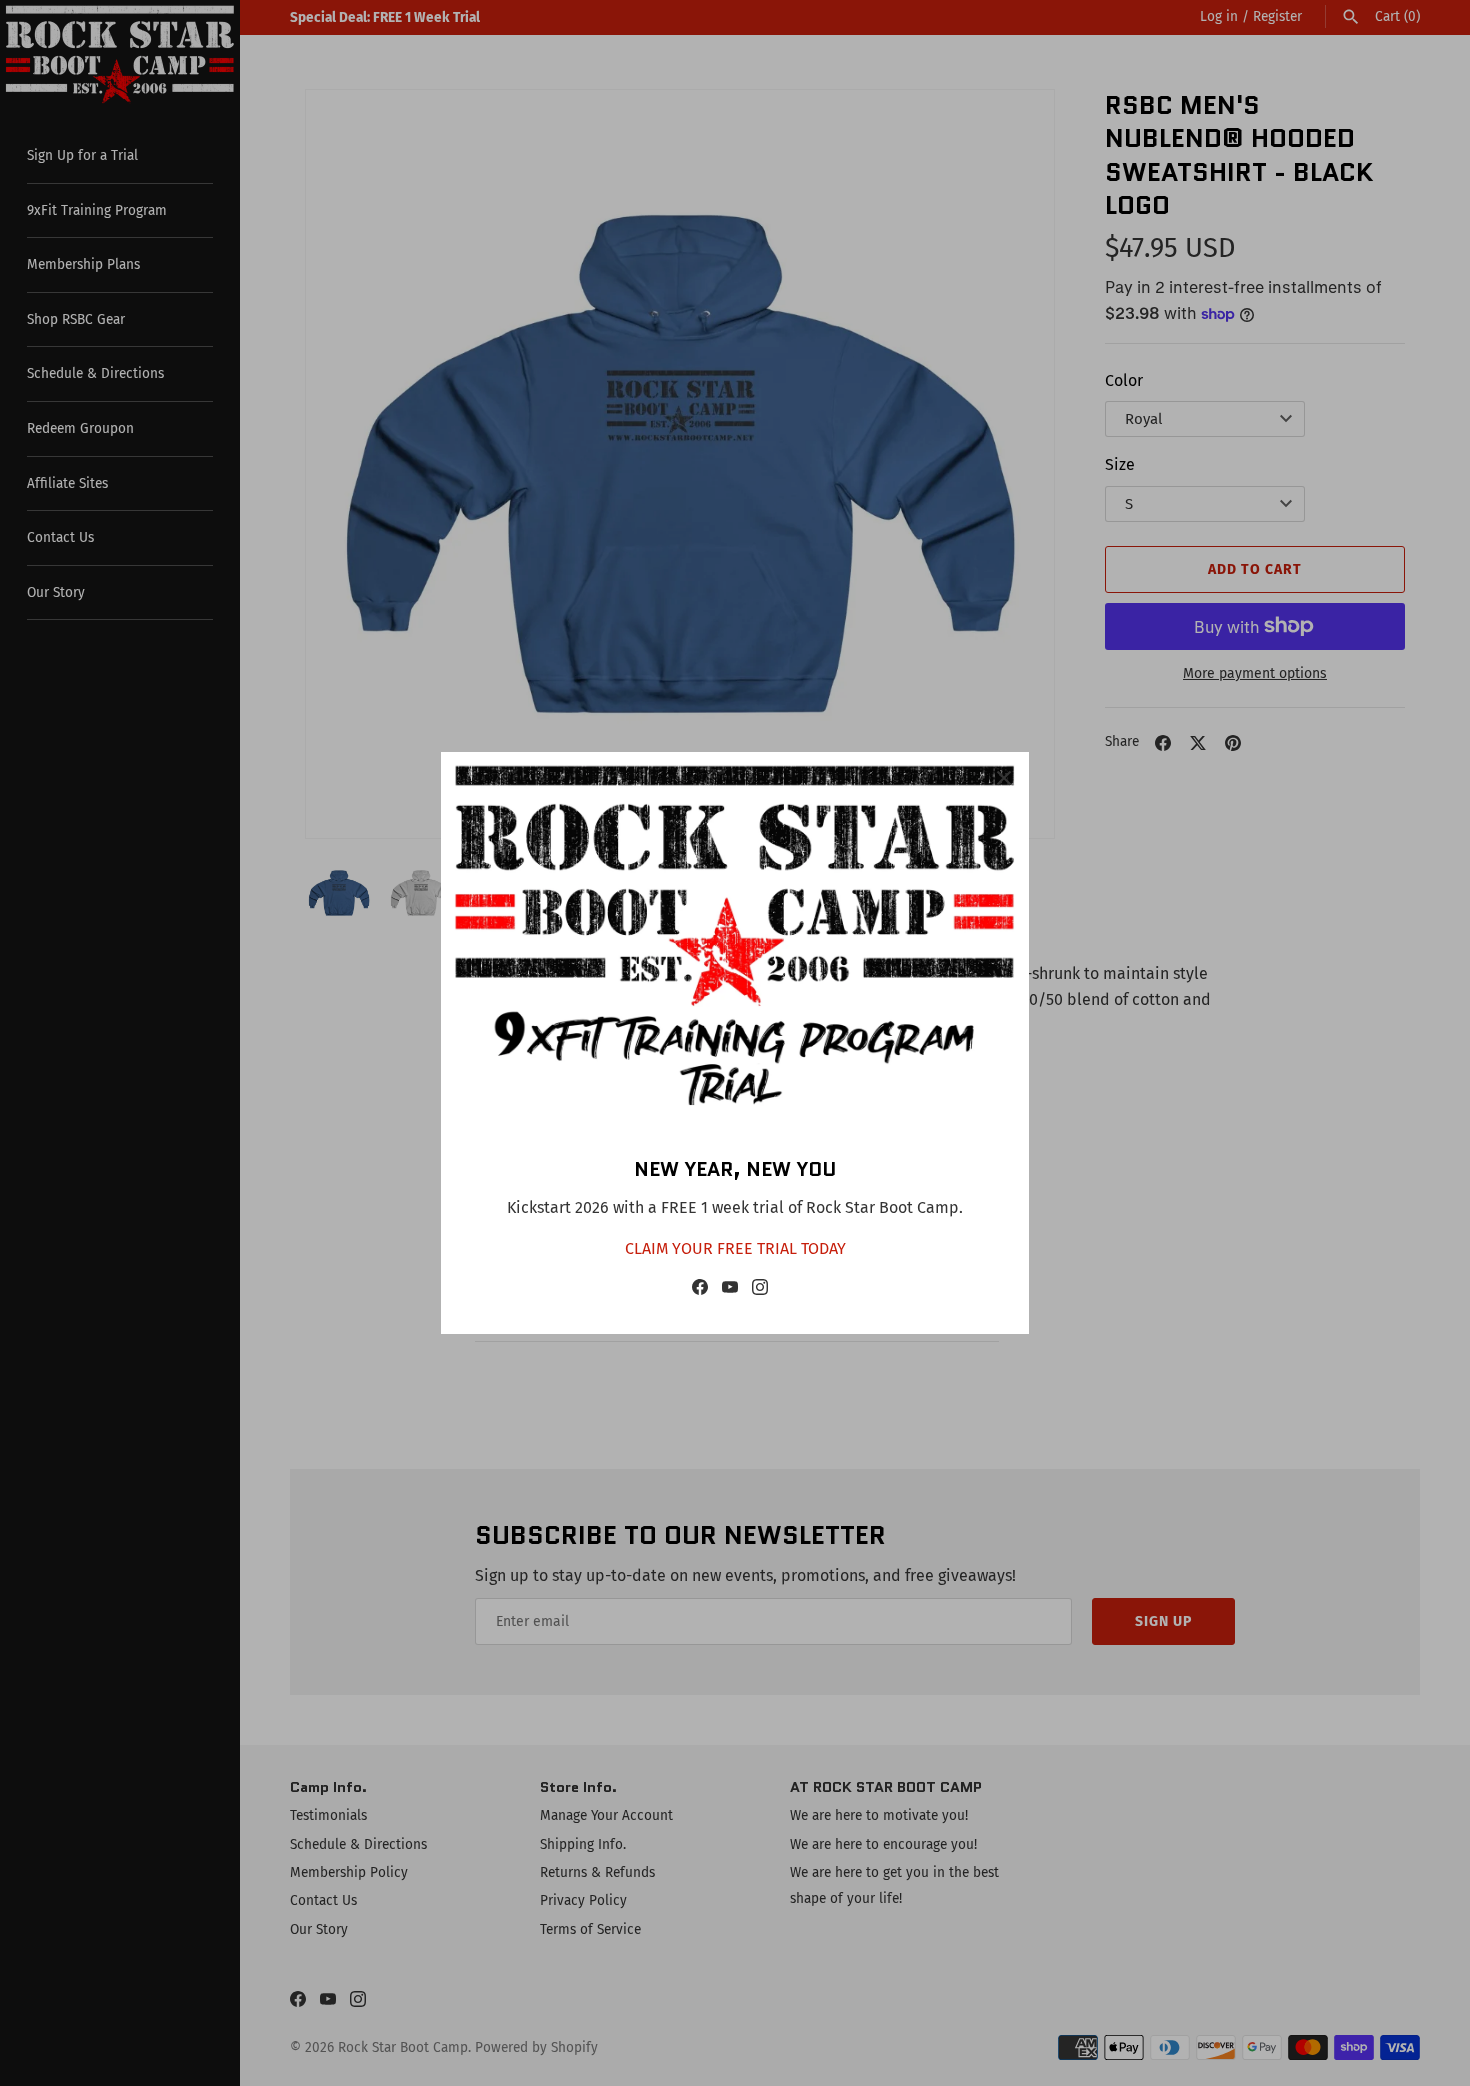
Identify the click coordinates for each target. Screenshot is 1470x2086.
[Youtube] (730, 1291)
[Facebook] (700, 1291)
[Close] (1004, 777)
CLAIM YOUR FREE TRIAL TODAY (735, 1248)
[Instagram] (760, 1291)
